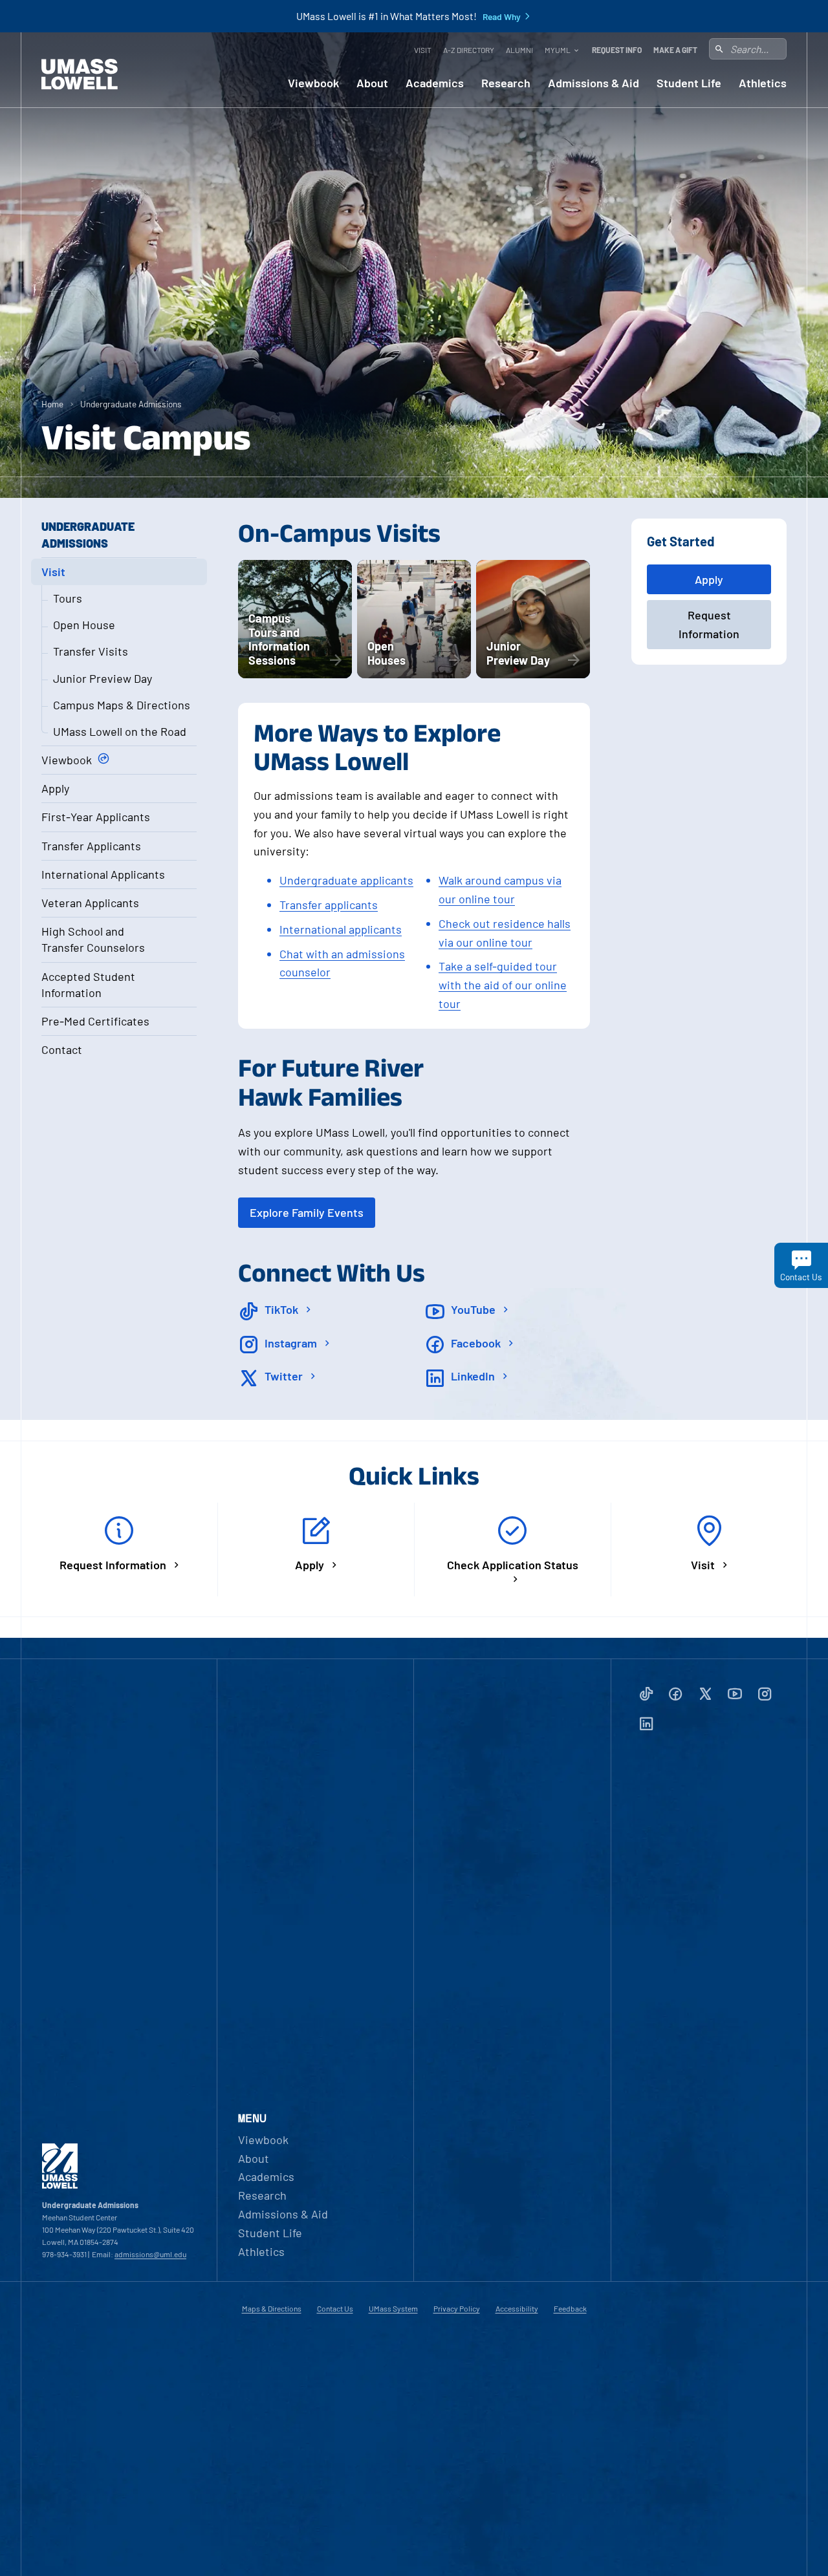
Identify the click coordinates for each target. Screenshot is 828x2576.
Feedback (570, 2308)
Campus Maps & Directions (122, 705)
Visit (423, 50)
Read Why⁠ (502, 17)
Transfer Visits (91, 651)
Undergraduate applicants (346, 880)
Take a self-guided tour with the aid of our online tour (503, 985)
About (372, 83)
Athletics (763, 83)
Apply (55, 788)
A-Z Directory (469, 50)
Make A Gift (675, 50)
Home (52, 404)
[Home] (80, 74)
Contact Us (335, 2308)
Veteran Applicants (90, 903)
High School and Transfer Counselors (93, 939)
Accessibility (517, 2308)
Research (506, 83)
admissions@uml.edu (150, 2254)
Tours (68, 598)
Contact (62, 1049)
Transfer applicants (329, 905)
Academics (435, 83)
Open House (84, 625)
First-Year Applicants (96, 817)
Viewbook (313, 83)
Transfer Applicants (91, 846)
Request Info (617, 50)
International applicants (341, 929)
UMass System (393, 2308)
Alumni (519, 50)
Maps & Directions (272, 2308)
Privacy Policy (457, 2308)
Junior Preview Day (103, 678)
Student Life (689, 83)
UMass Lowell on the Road (120, 731)
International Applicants (103, 874)
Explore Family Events (307, 1212)
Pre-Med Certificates (95, 1021)
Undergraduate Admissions (131, 404)
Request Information (709, 624)
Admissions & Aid (594, 83)
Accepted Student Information (88, 984)
